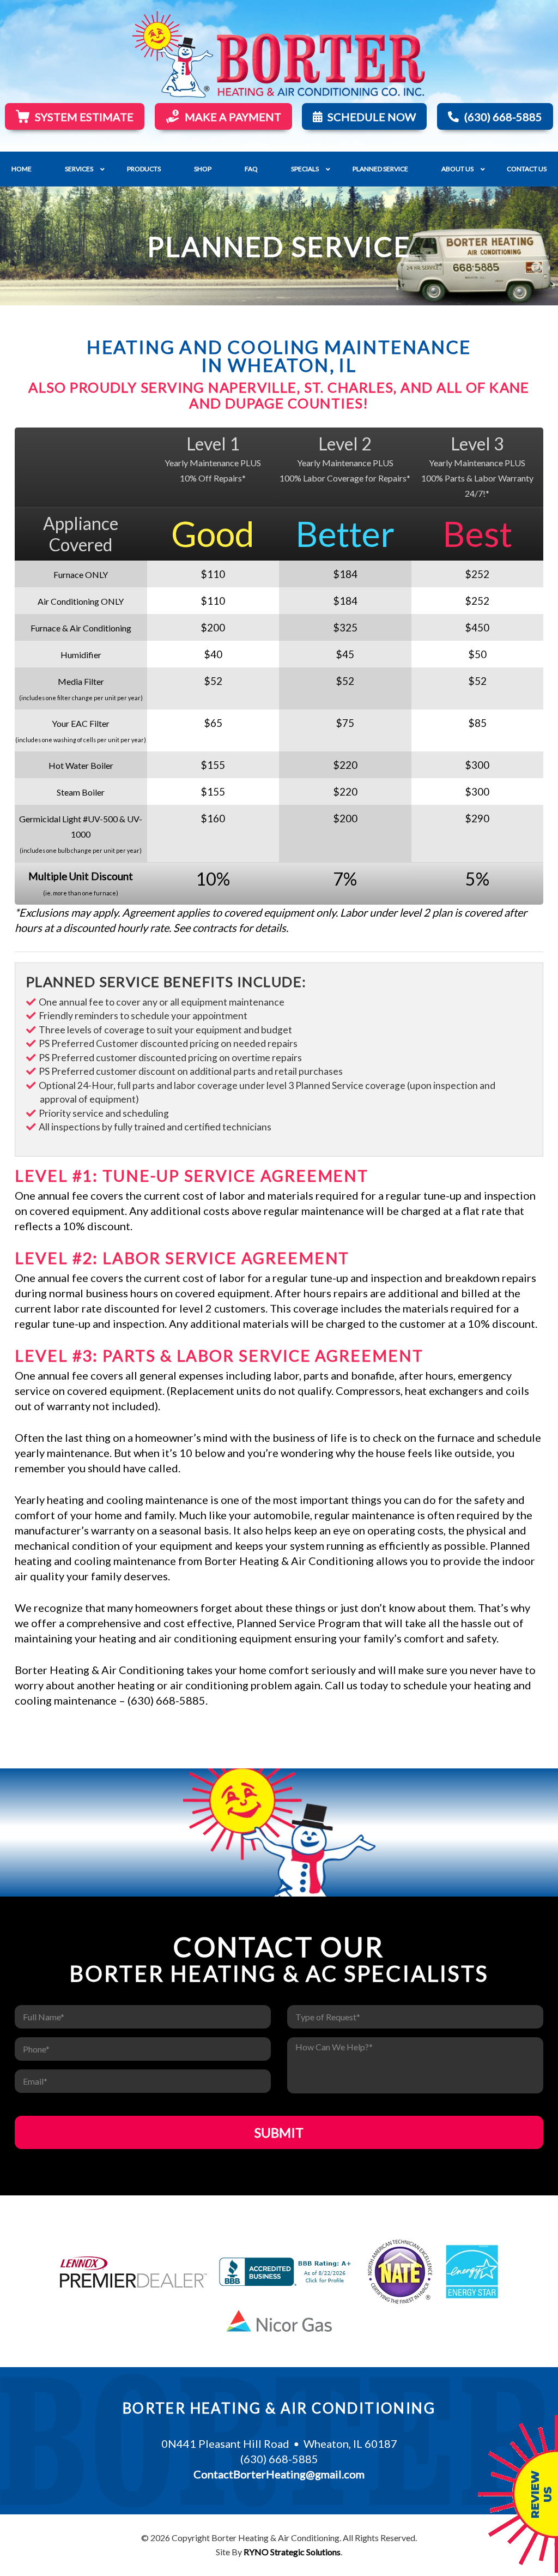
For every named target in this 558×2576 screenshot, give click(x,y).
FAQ (251, 169)
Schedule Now (372, 117)
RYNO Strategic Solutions (292, 2552)
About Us (457, 169)
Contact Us (527, 169)
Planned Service (380, 169)
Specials (305, 169)
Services (79, 169)
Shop (203, 169)
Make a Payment (233, 117)
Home (22, 169)
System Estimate (84, 117)
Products (144, 169)
